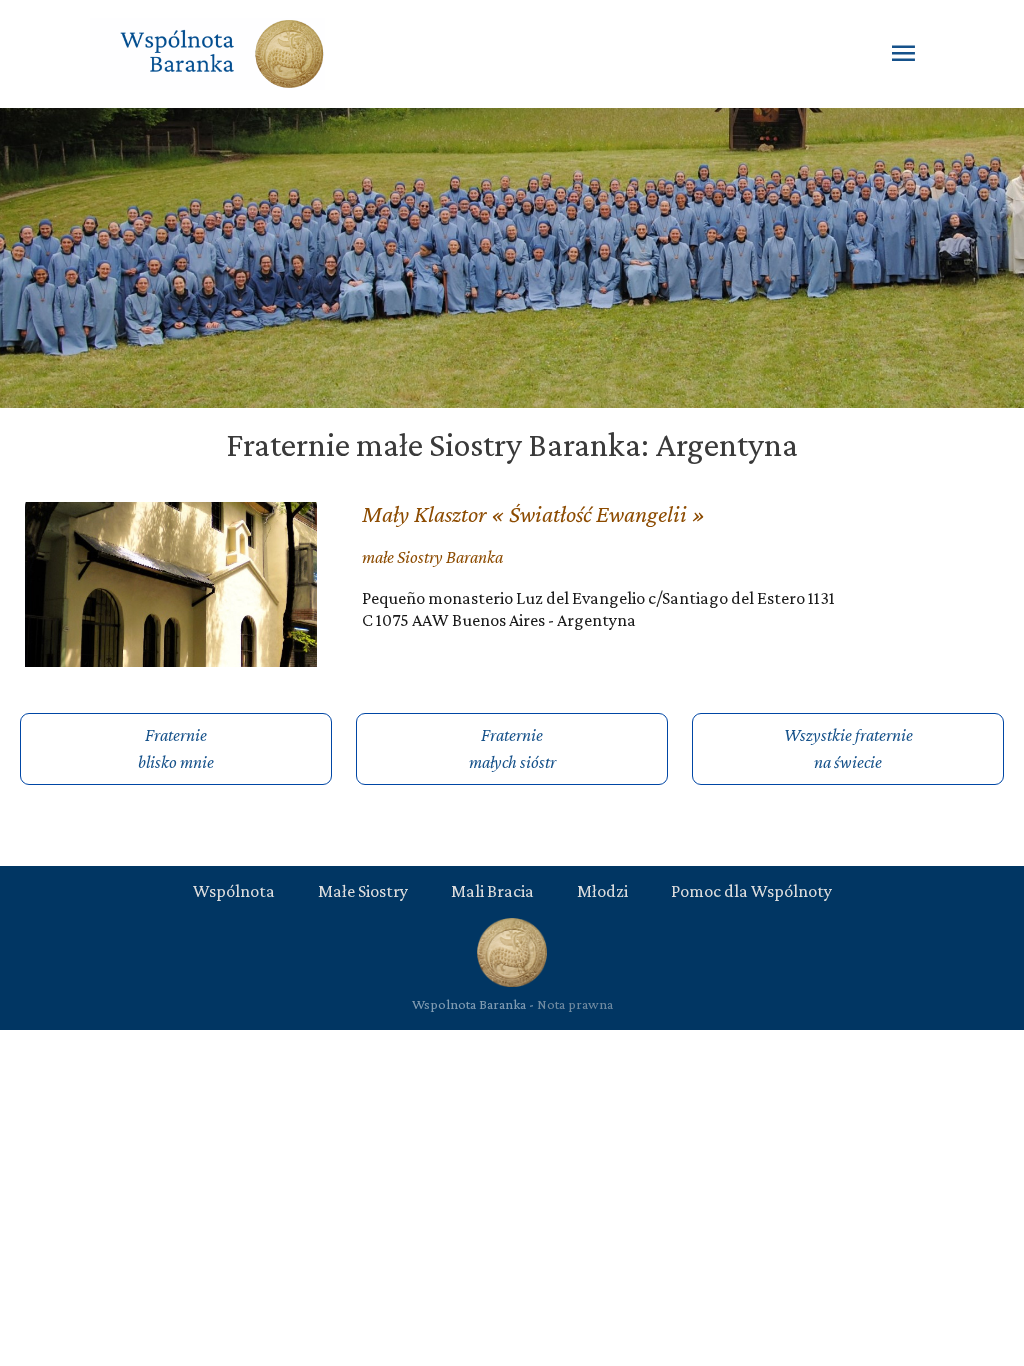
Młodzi (602, 891)
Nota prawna (575, 1004)
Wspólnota (234, 891)
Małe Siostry (363, 891)
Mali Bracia (492, 891)
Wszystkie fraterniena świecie (848, 748)
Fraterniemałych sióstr (512, 748)
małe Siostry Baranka (432, 557)
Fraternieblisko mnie (176, 748)
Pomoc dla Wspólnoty (751, 891)
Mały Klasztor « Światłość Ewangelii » (533, 513)
